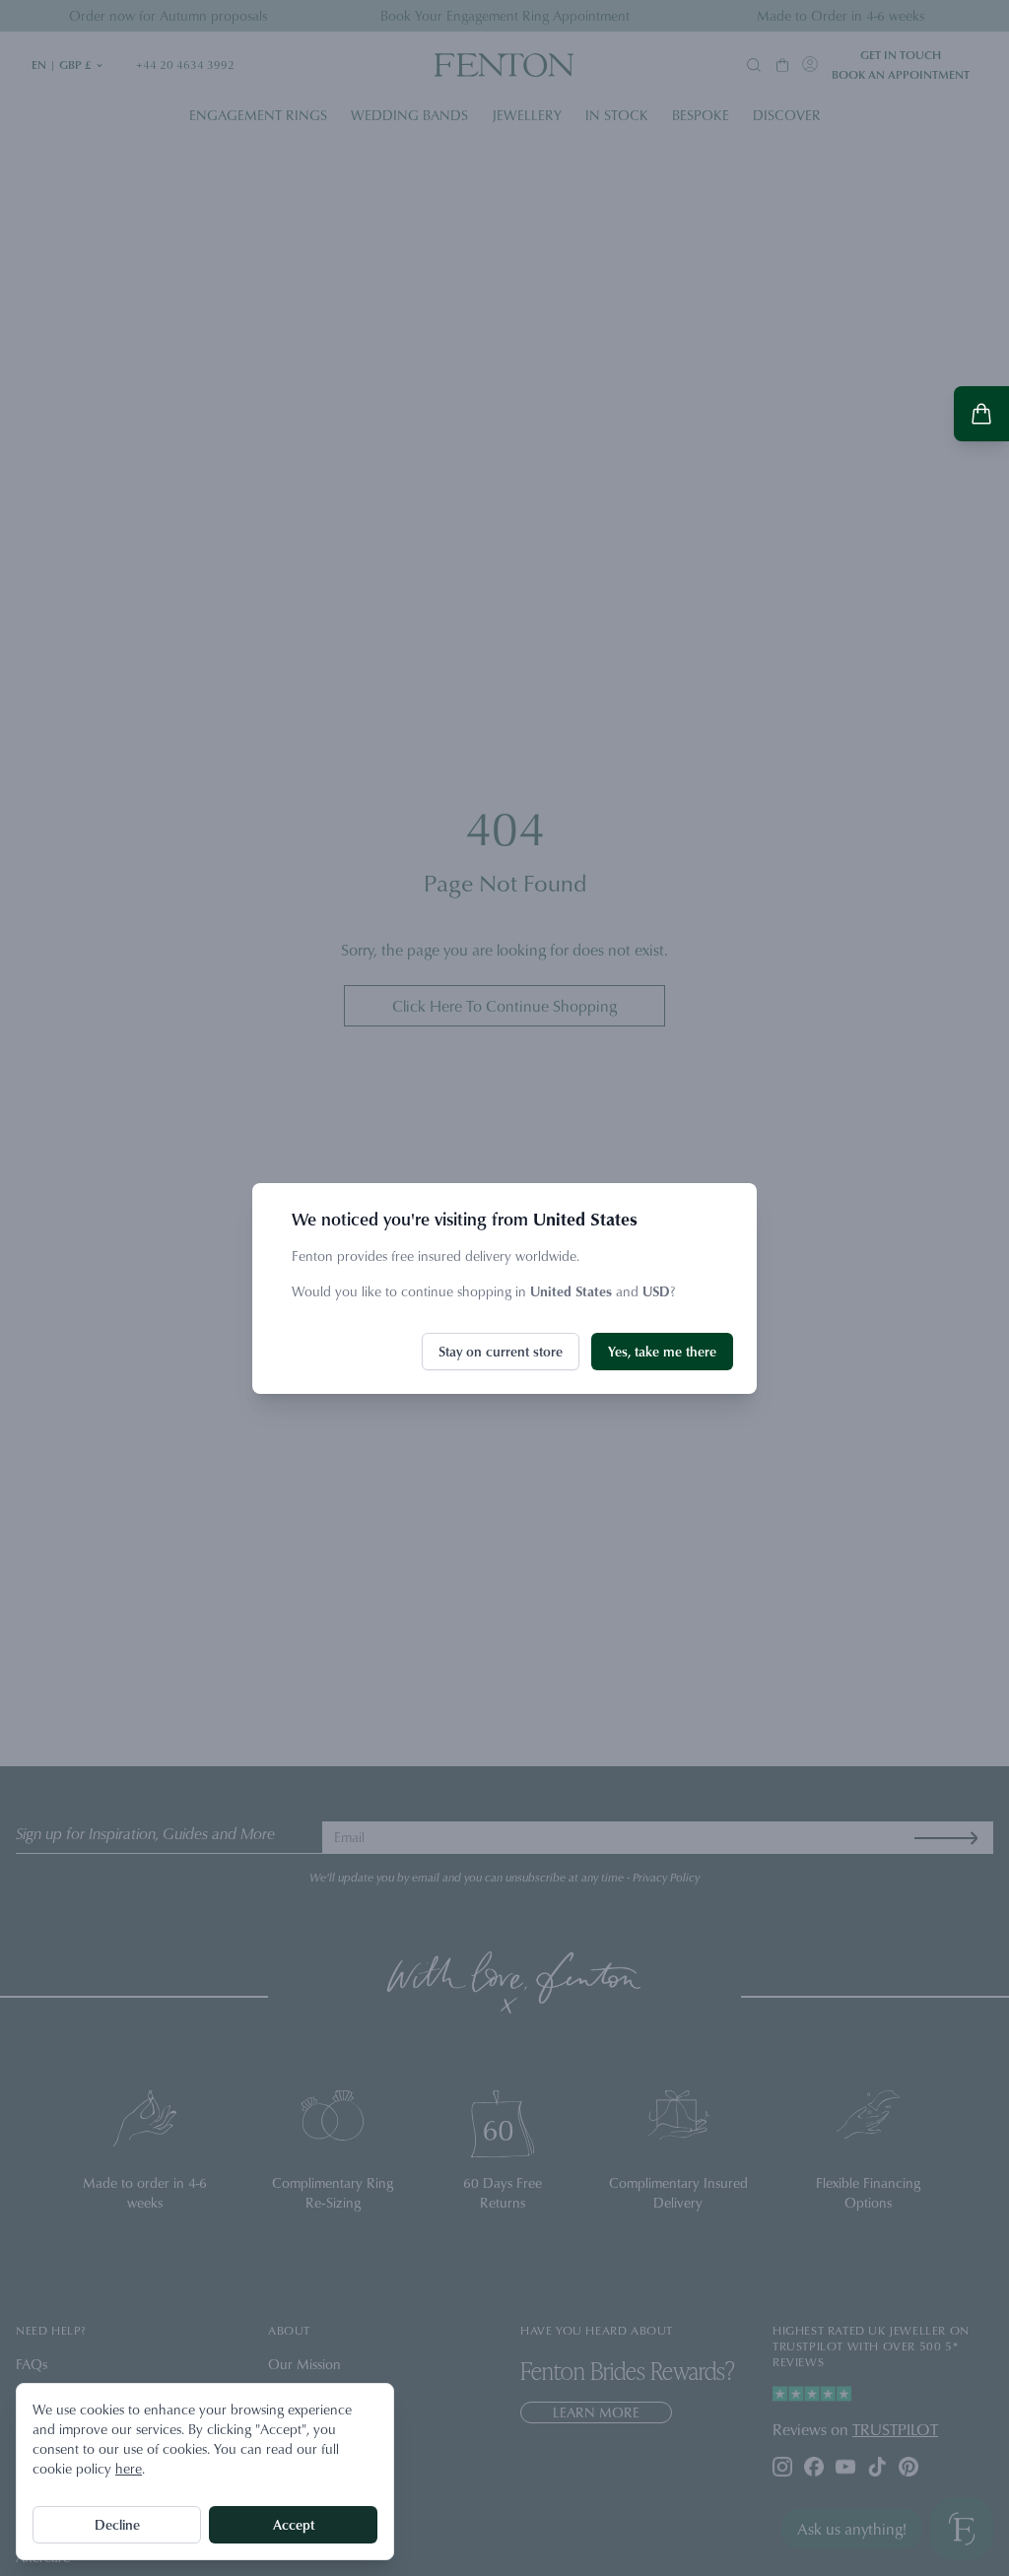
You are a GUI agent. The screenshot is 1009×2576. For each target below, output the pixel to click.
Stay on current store (501, 1351)
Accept (294, 2524)
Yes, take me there (662, 1351)
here (129, 2468)
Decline (117, 2524)
